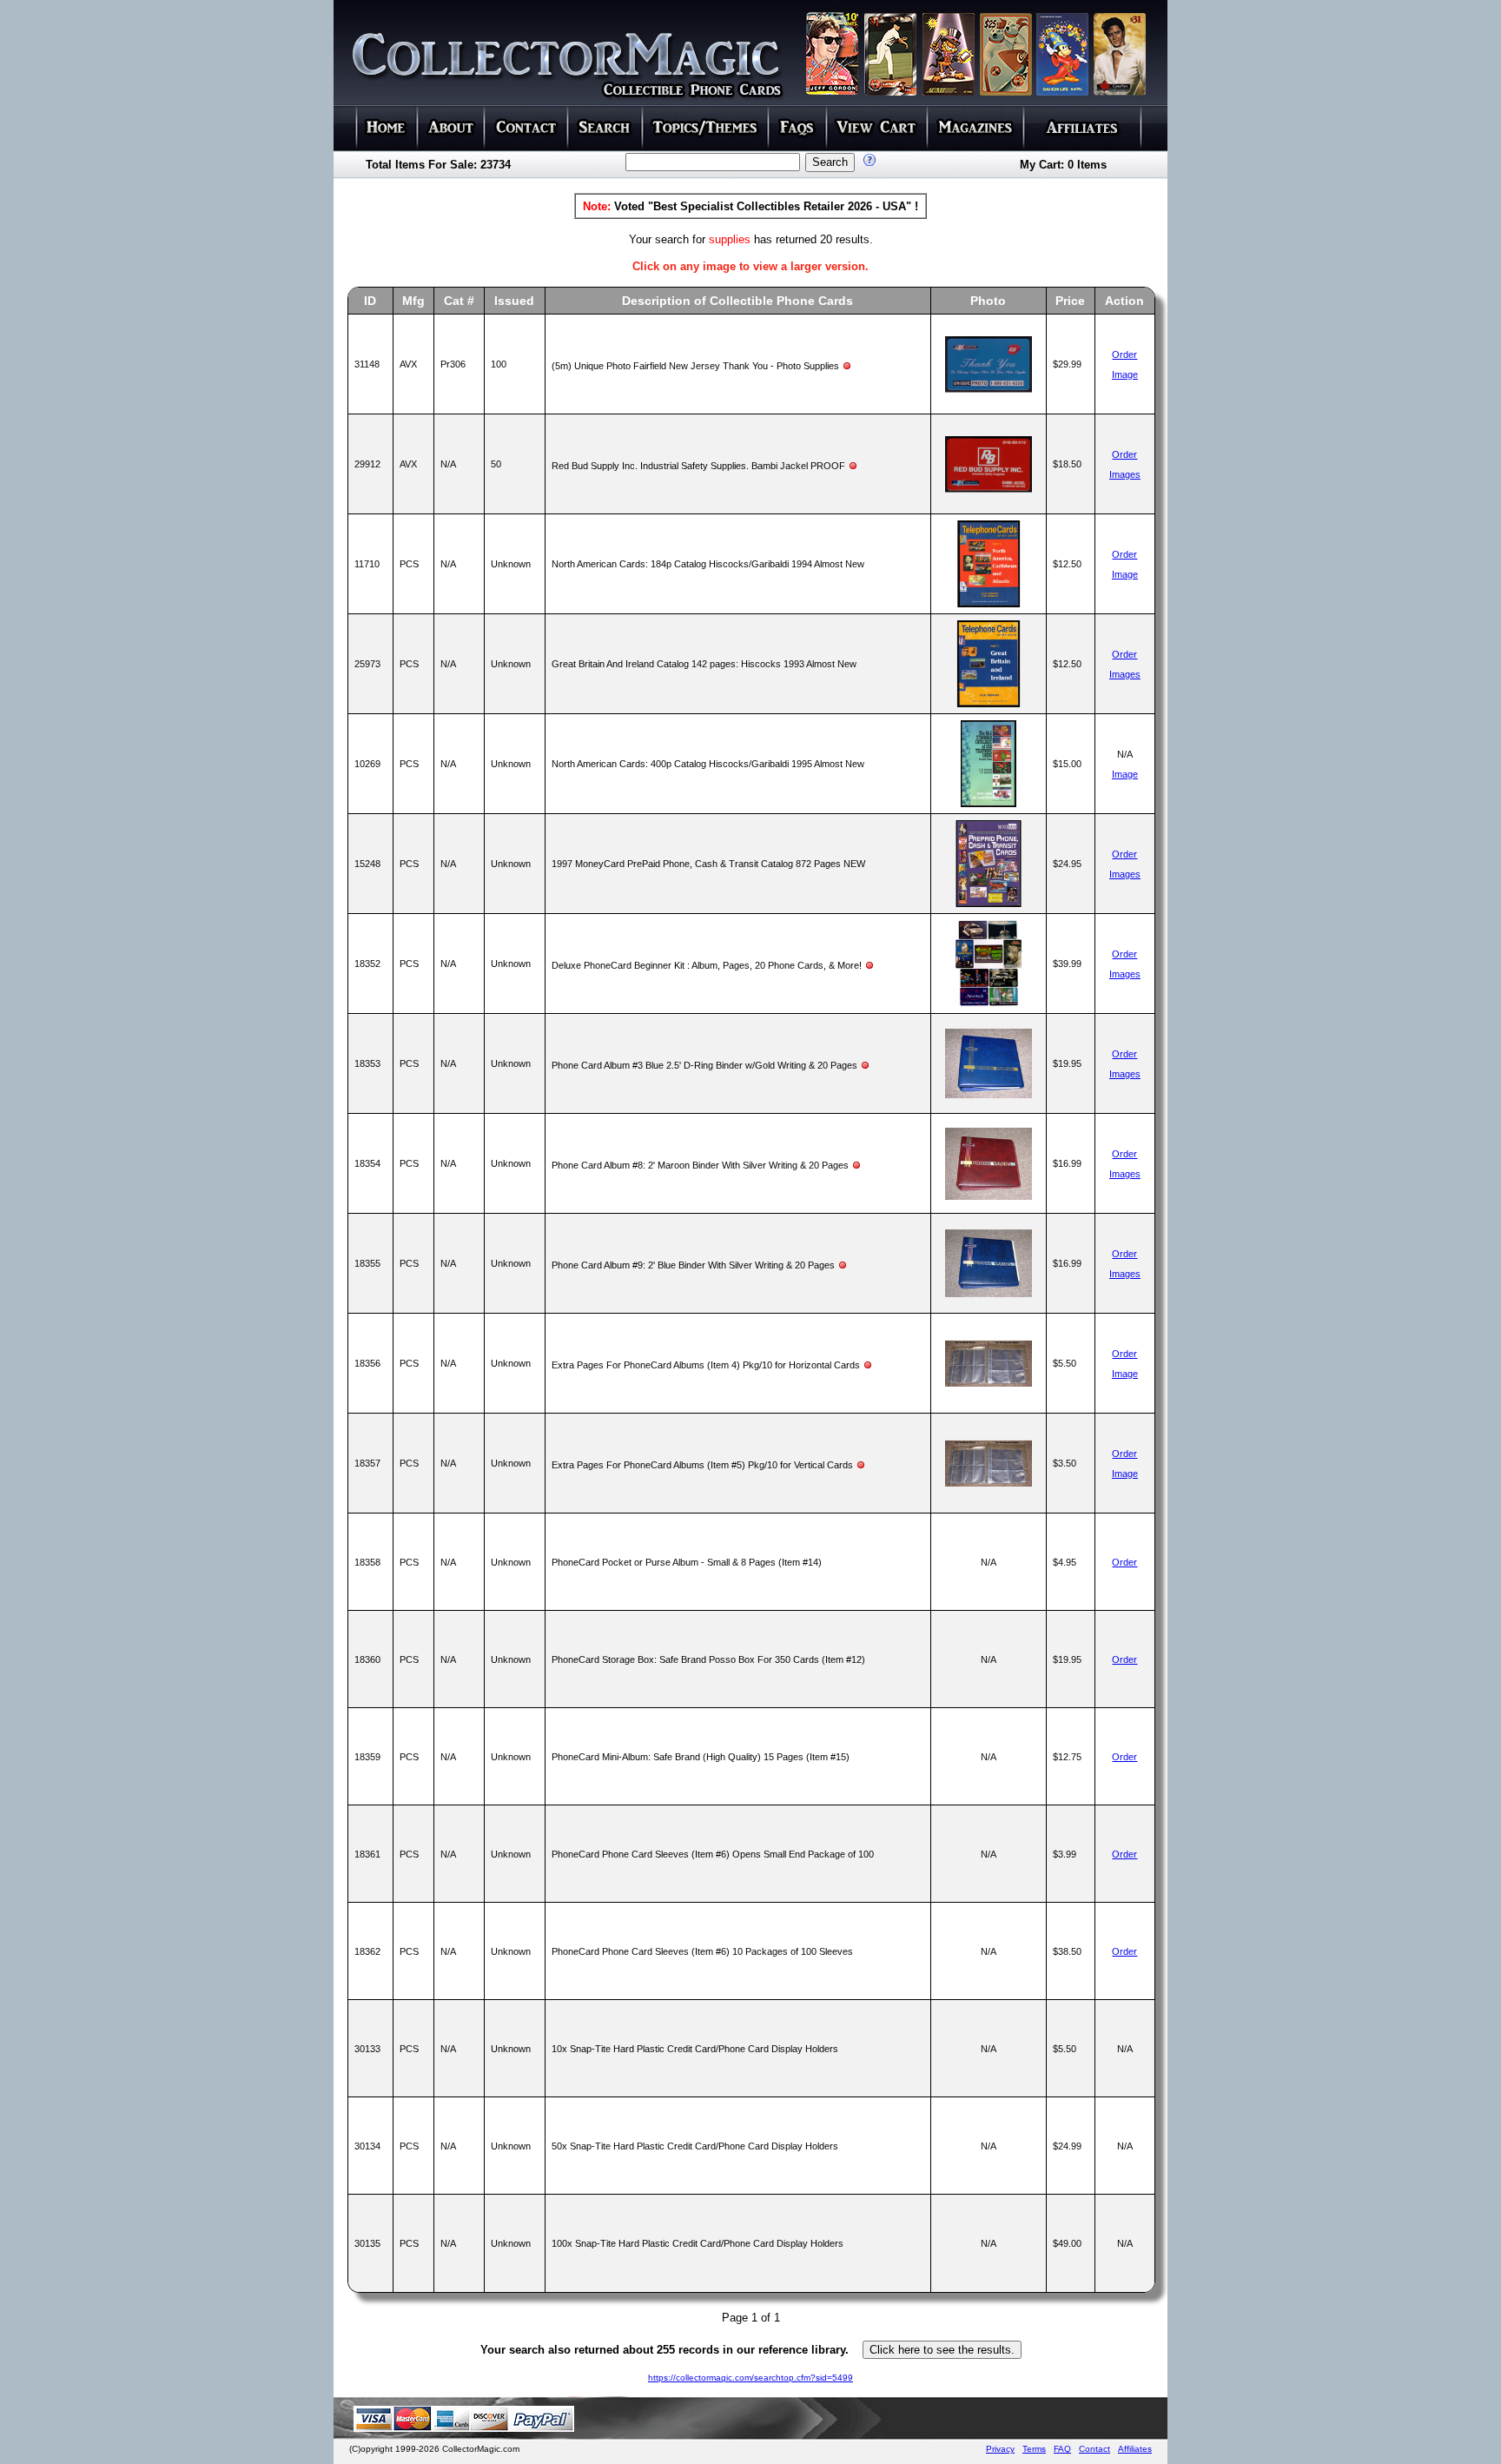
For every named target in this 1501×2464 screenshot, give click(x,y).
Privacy (1000, 2449)
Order (1124, 354)
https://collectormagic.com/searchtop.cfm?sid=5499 (750, 2378)
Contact (1094, 2449)
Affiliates (1135, 2449)
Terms (1034, 2449)
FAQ (1062, 2449)
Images (1125, 474)
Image (1125, 374)
